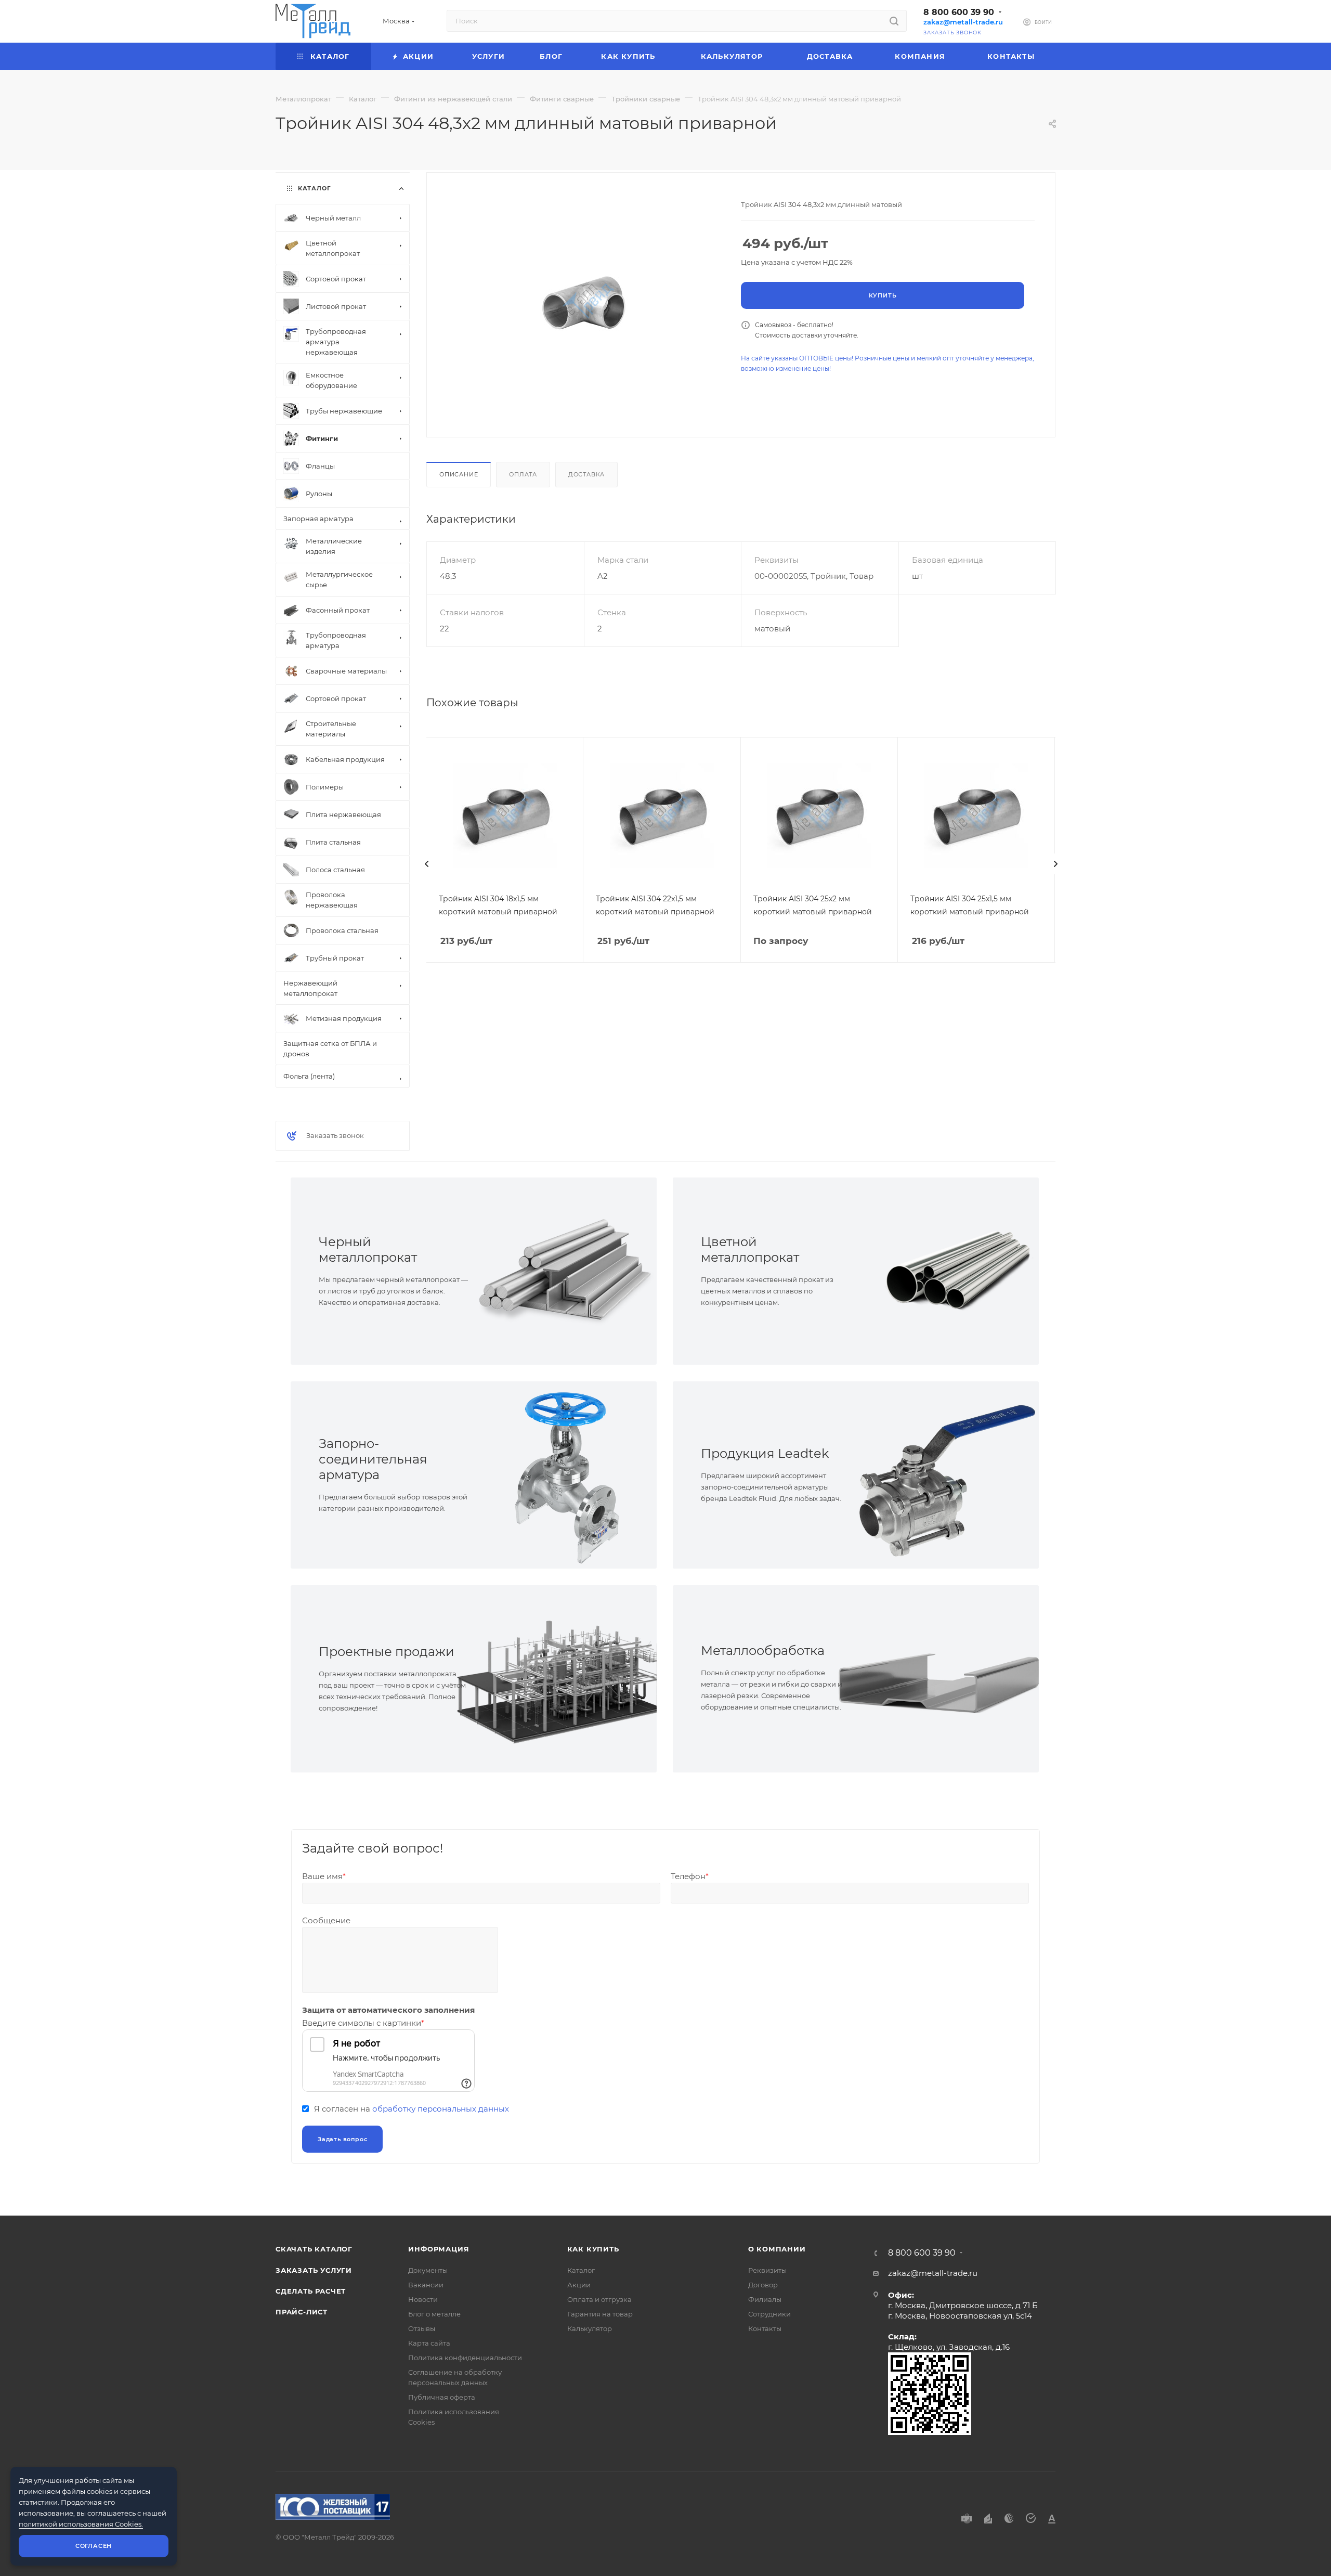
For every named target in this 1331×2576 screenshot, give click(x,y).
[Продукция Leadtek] (947, 1475)
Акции (579, 2285)
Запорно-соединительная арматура (373, 1459)
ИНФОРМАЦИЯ (439, 2249)
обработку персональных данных (441, 2109)
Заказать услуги (314, 2270)
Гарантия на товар (600, 2314)
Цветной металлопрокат (750, 1250)
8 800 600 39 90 (959, 12)
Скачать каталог (314, 2249)
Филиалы (765, 2299)
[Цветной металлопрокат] (947, 1271)
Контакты (765, 2328)
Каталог (581, 2270)
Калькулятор (590, 2328)
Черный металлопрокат (368, 1250)
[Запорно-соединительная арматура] (565, 1475)
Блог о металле (434, 2314)
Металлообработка (763, 1651)
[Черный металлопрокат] (565, 1271)
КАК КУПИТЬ (593, 2249)
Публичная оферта (442, 2397)
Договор (763, 2285)
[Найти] (894, 21)
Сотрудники (769, 2314)
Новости (423, 2299)
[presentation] (426, 864)
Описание (459, 474)
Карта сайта (429, 2343)
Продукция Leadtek (765, 1453)
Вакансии (426, 2285)
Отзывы (422, 2328)
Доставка (586, 474)
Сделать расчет (311, 2291)
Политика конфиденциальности (465, 2358)
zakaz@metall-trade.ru (963, 22)
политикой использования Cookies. (81, 2524)
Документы (428, 2270)
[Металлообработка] (947, 1679)
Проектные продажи (387, 1652)
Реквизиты (767, 2270)
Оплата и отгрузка (599, 2299)
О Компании (777, 2249)
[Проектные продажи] (565, 1679)
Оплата (523, 474)
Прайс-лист (302, 2312)
